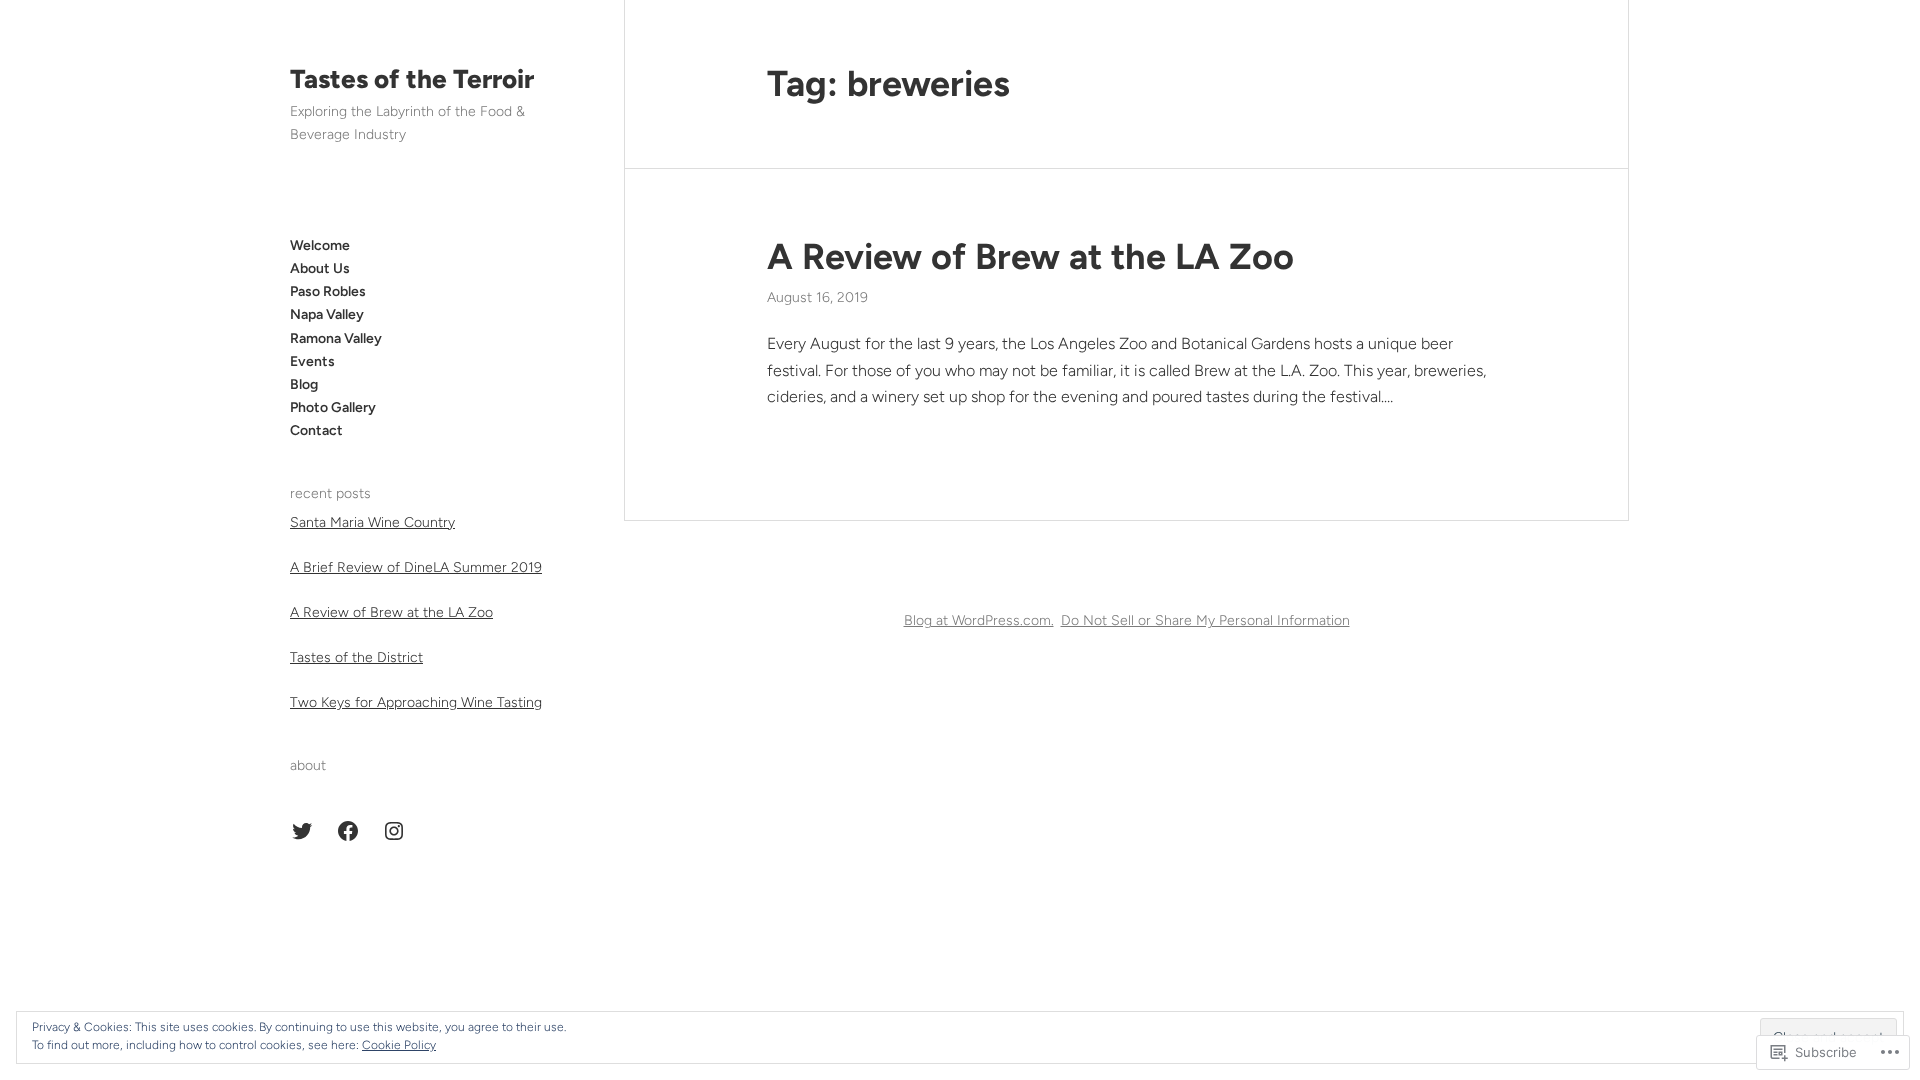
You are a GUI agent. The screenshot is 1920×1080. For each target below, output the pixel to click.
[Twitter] (302, 831)
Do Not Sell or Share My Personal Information (1205, 620)
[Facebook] (348, 831)
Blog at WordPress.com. (979, 620)
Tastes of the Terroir (412, 79)
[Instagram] (394, 831)
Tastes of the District (356, 657)
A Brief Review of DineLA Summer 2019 (416, 567)
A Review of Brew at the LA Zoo (391, 612)
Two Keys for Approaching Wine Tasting (416, 702)
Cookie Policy (399, 1045)
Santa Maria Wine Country (372, 522)
